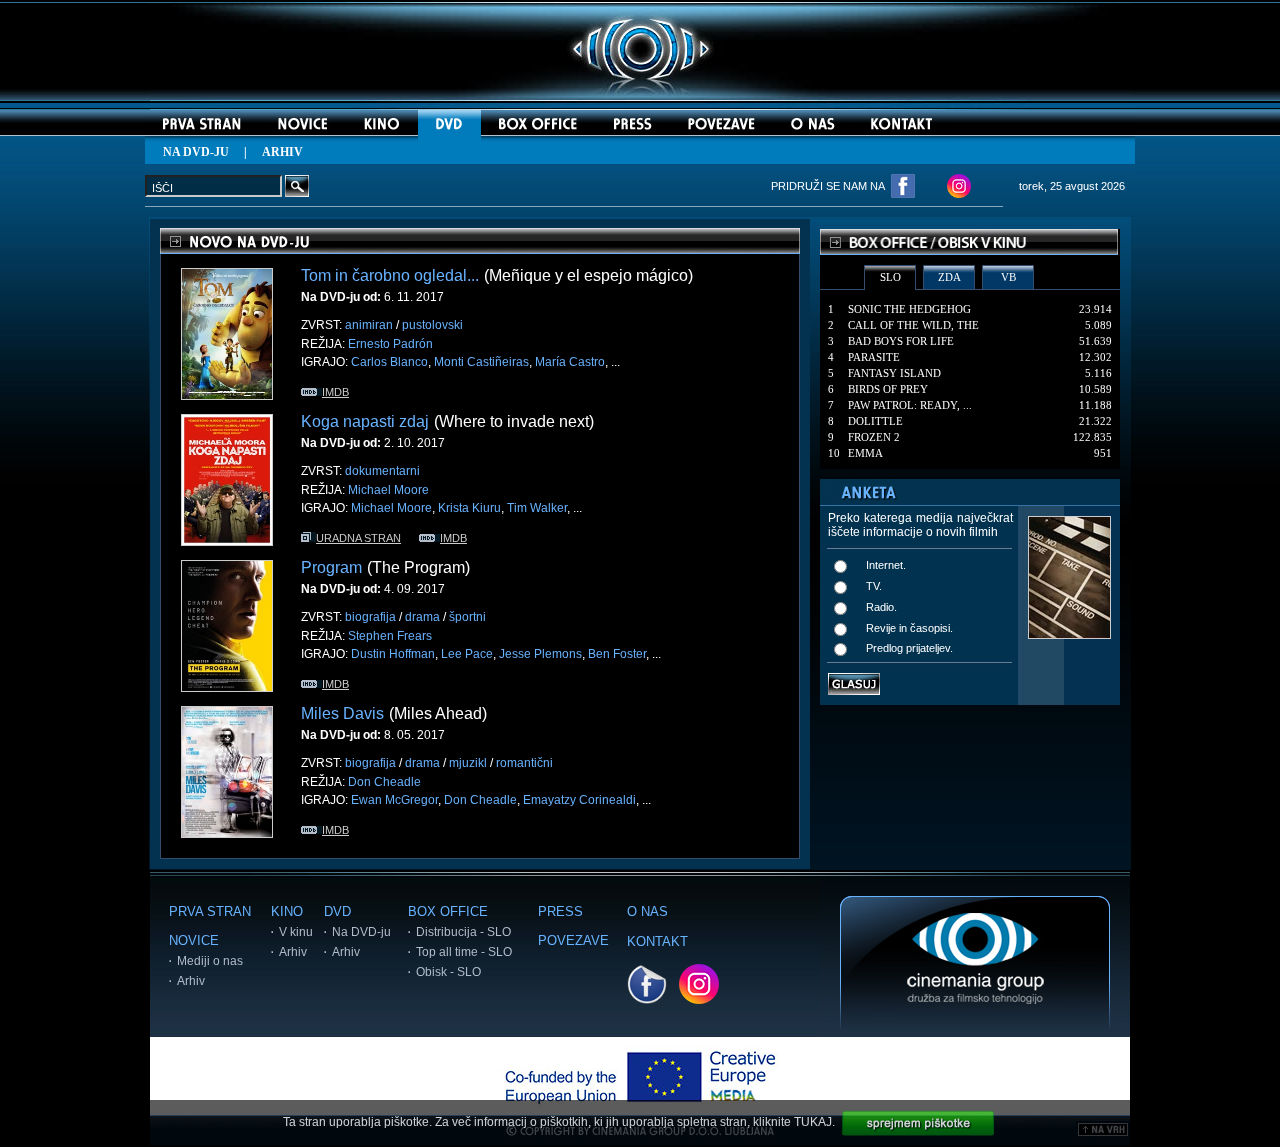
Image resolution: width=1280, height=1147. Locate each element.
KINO (287, 911)
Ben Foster (617, 654)
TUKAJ (813, 1122)
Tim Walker (537, 508)
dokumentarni (382, 471)
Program (331, 567)
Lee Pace (467, 654)
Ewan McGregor (394, 800)
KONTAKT (657, 941)
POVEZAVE (573, 940)
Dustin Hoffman (393, 654)
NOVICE (194, 940)
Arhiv (191, 981)
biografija (370, 617)
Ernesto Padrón (390, 344)
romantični (524, 763)
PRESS (560, 911)
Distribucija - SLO (463, 932)
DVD (337, 911)
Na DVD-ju (361, 932)
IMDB (335, 392)
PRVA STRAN (210, 911)
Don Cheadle (384, 782)
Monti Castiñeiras (481, 362)
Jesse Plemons (540, 654)
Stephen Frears (390, 636)
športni (467, 617)
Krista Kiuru (469, 508)
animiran (369, 325)
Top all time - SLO (464, 952)
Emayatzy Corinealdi (579, 800)
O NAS (647, 911)
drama (422, 617)
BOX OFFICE (448, 911)
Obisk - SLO (448, 972)
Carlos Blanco (389, 362)
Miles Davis (342, 713)
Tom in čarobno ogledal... (390, 275)
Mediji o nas (210, 961)
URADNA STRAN (358, 538)
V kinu (296, 932)
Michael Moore (388, 490)
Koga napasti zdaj (365, 421)
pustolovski (432, 325)
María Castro (570, 362)
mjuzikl (468, 763)
